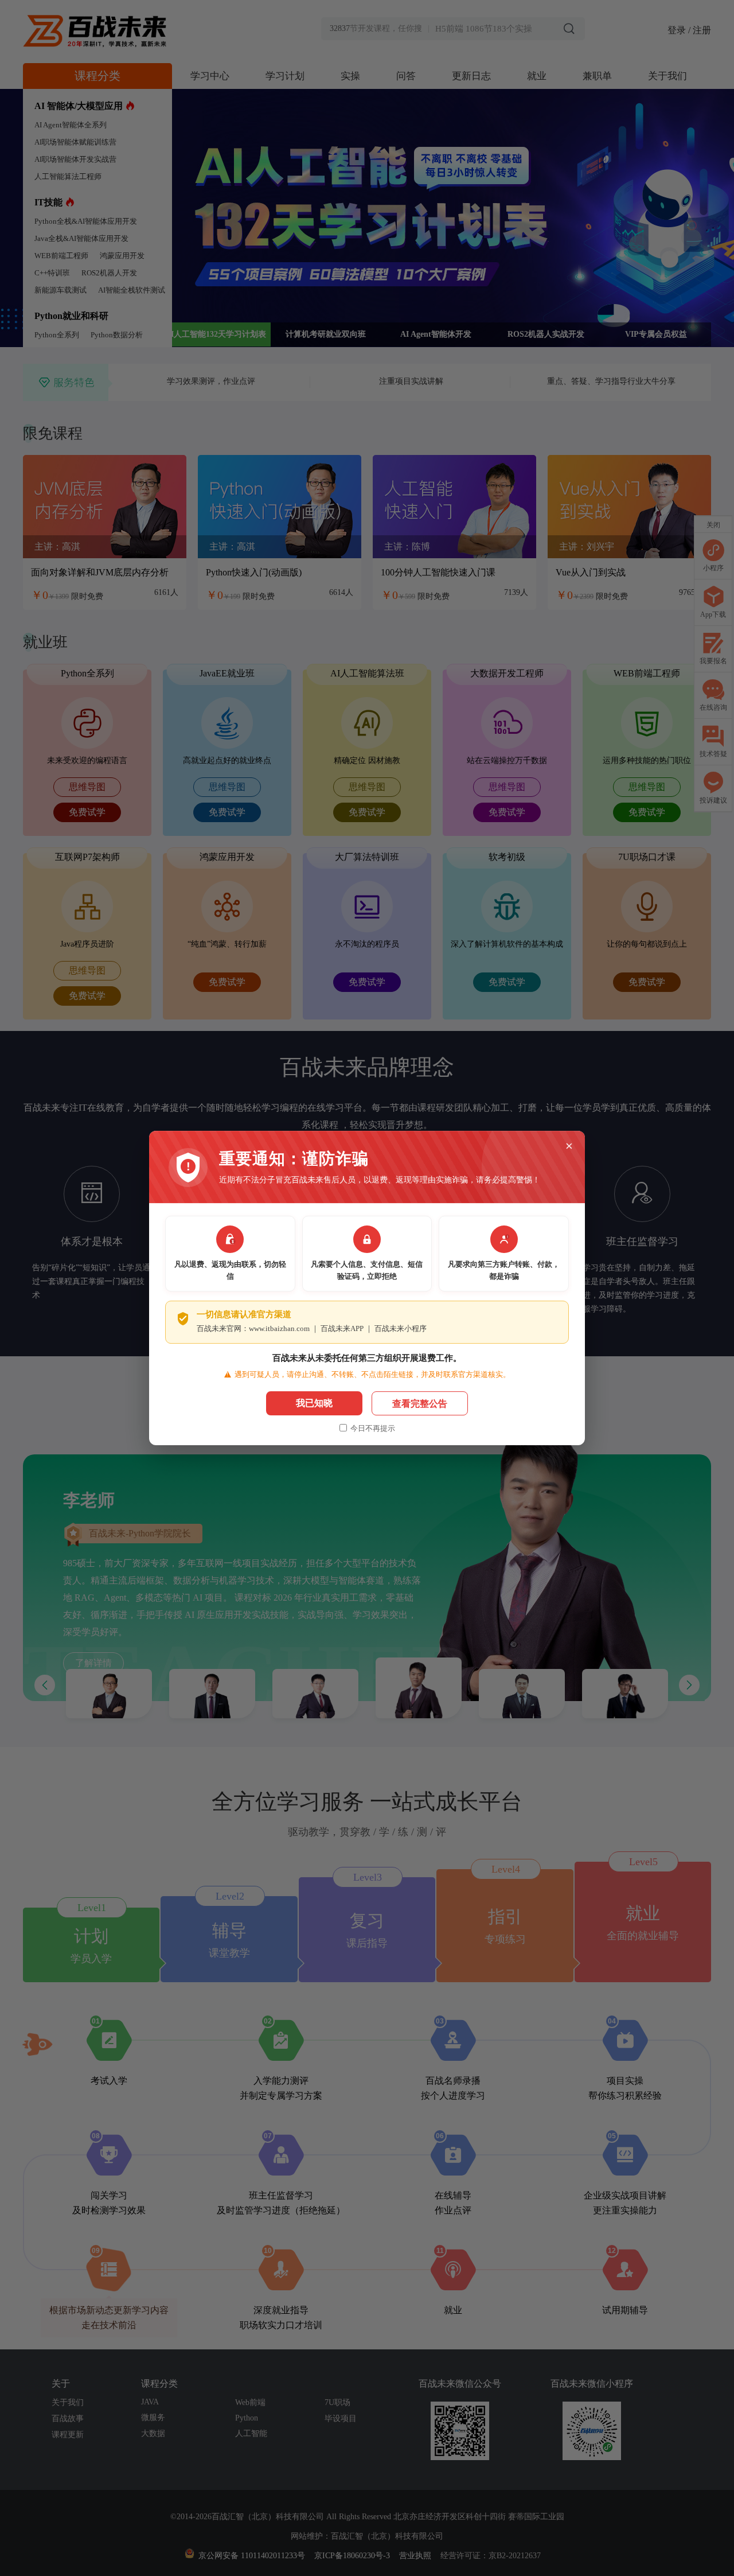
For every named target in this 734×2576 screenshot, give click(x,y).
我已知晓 (314, 1403)
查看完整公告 (420, 1404)
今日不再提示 (373, 1428)
